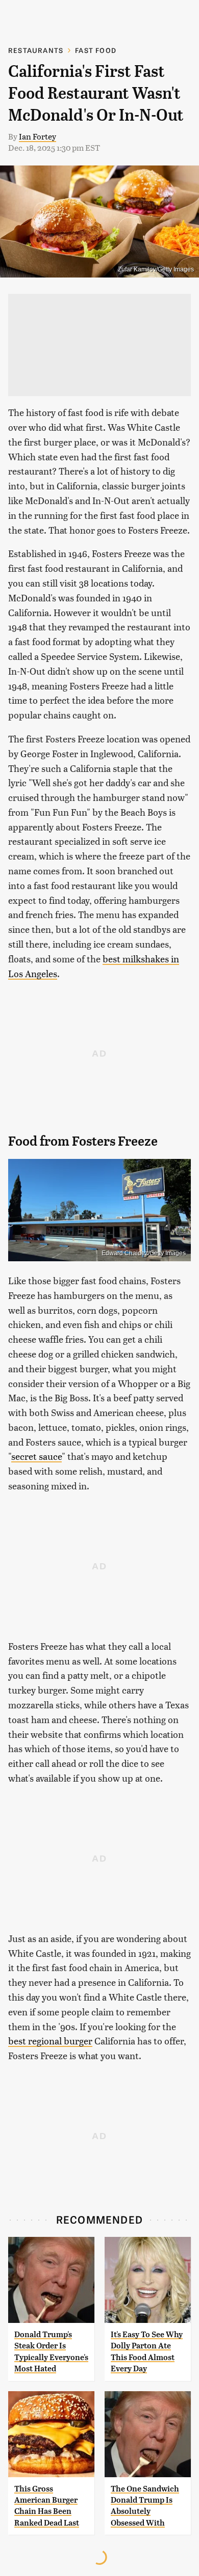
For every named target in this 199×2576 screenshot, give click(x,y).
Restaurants (36, 50)
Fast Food (96, 50)
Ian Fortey (38, 136)
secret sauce (36, 1456)
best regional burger (50, 2041)
